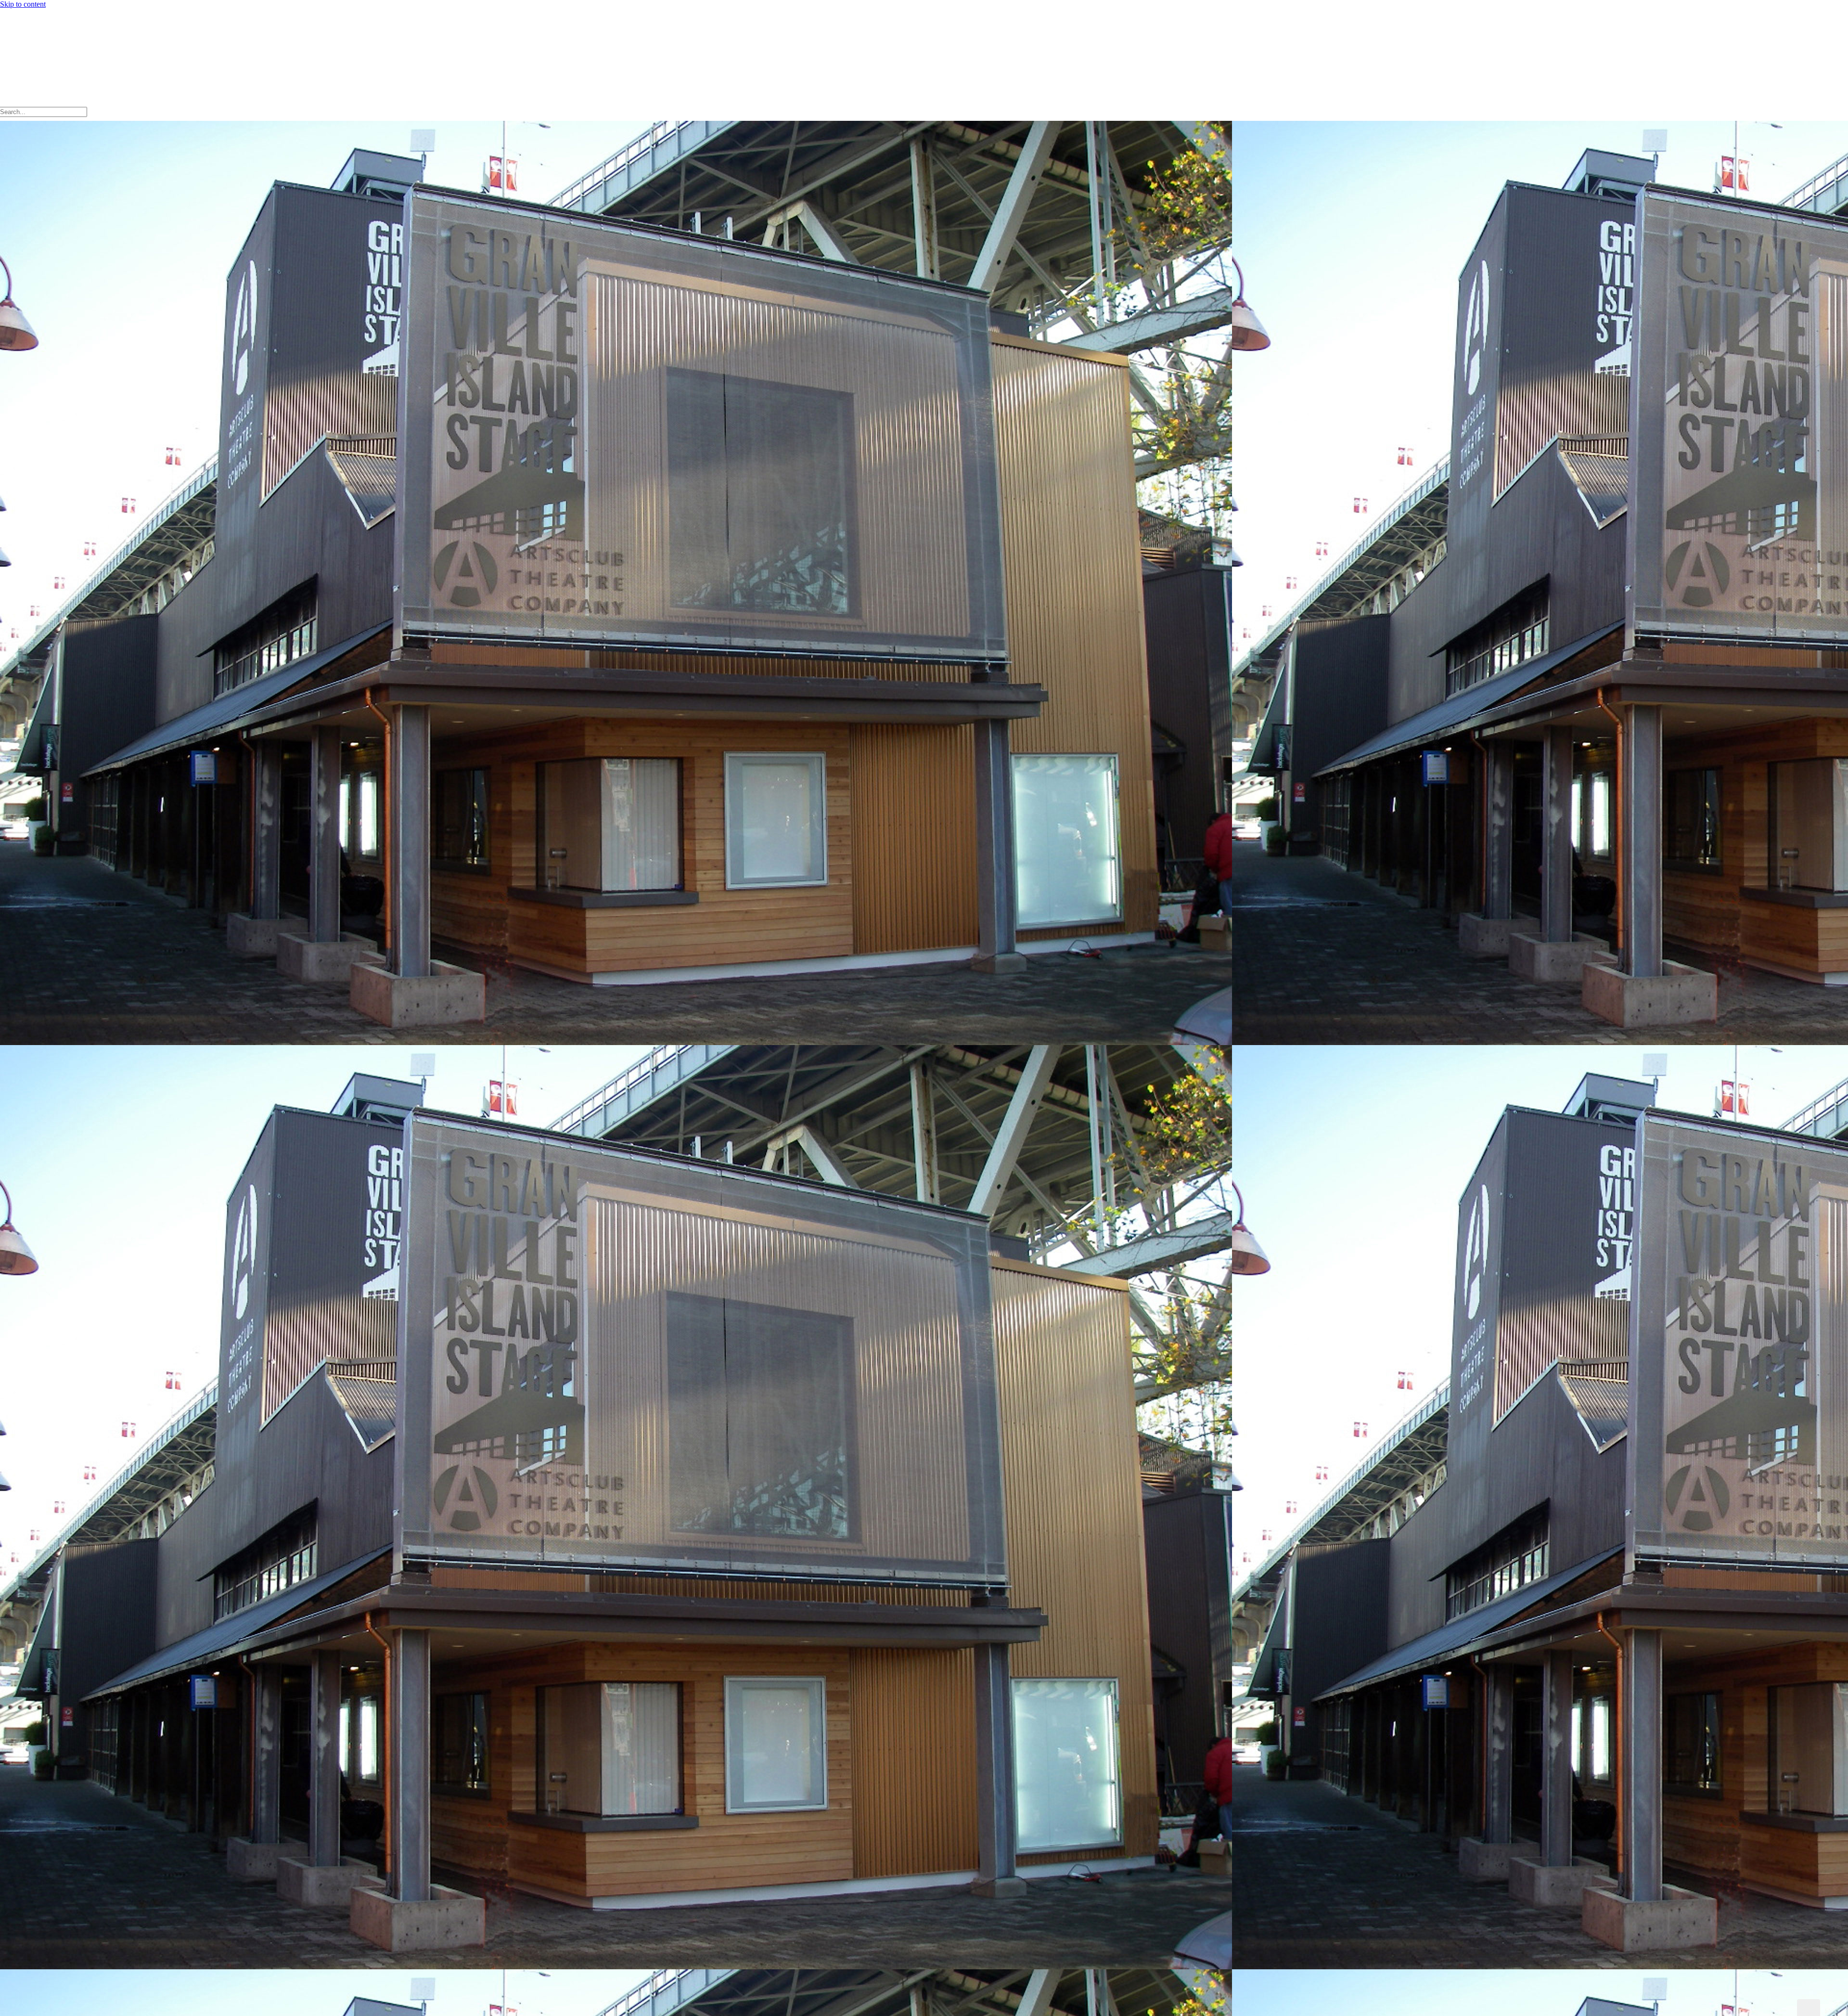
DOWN (1809, 2008)
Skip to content (23, 4)
